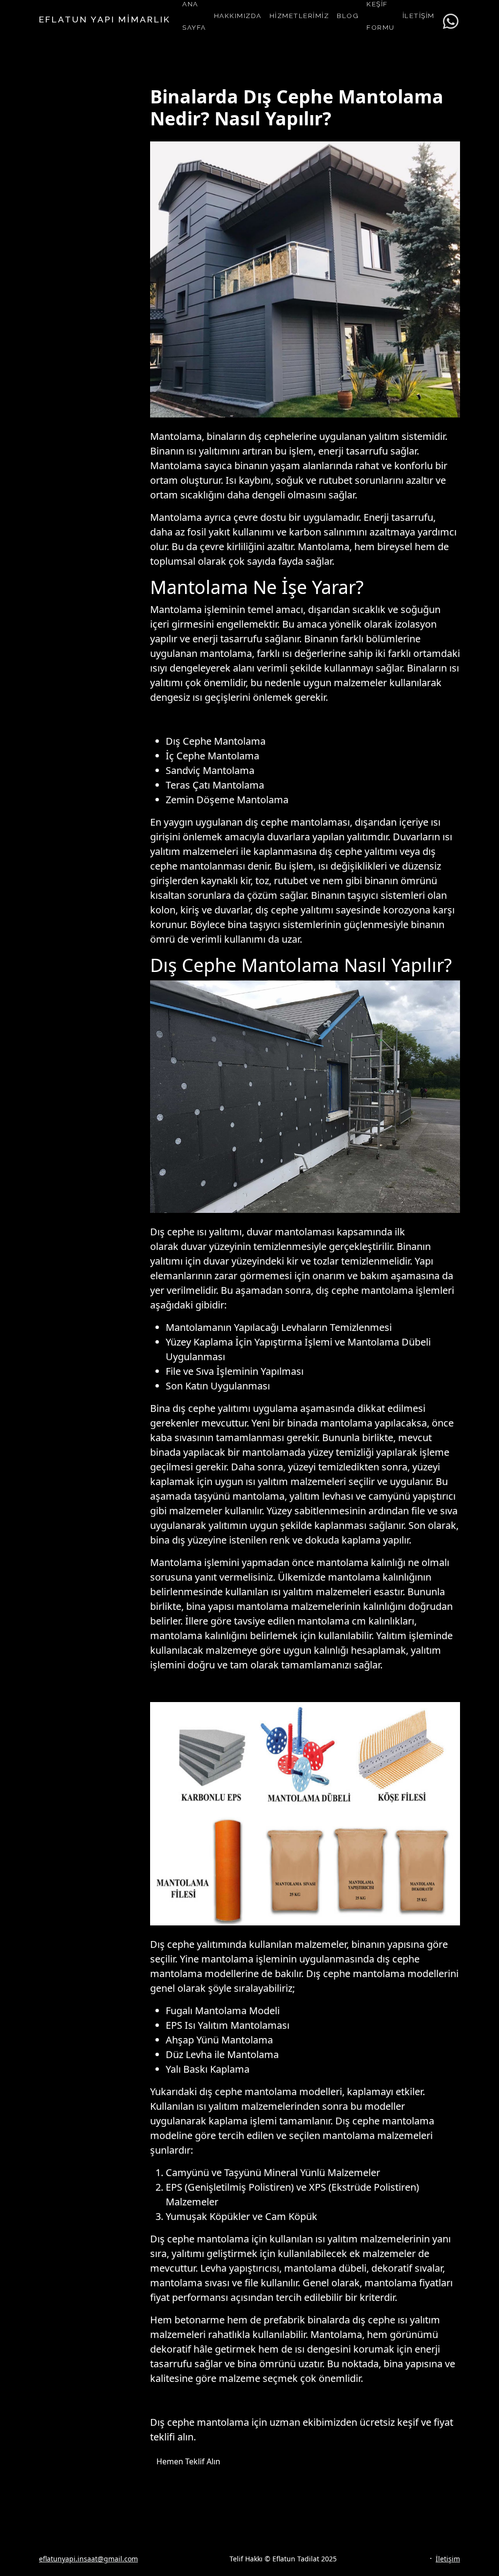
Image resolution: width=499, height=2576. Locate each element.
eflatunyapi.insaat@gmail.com (88, 2559)
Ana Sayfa (194, 16)
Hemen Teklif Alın (188, 2461)
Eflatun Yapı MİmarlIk (105, 19)
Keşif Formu (381, 16)
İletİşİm (419, 16)
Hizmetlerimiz (299, 16)
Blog (348, 16)
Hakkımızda (238, 16)
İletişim (448, 2559)
